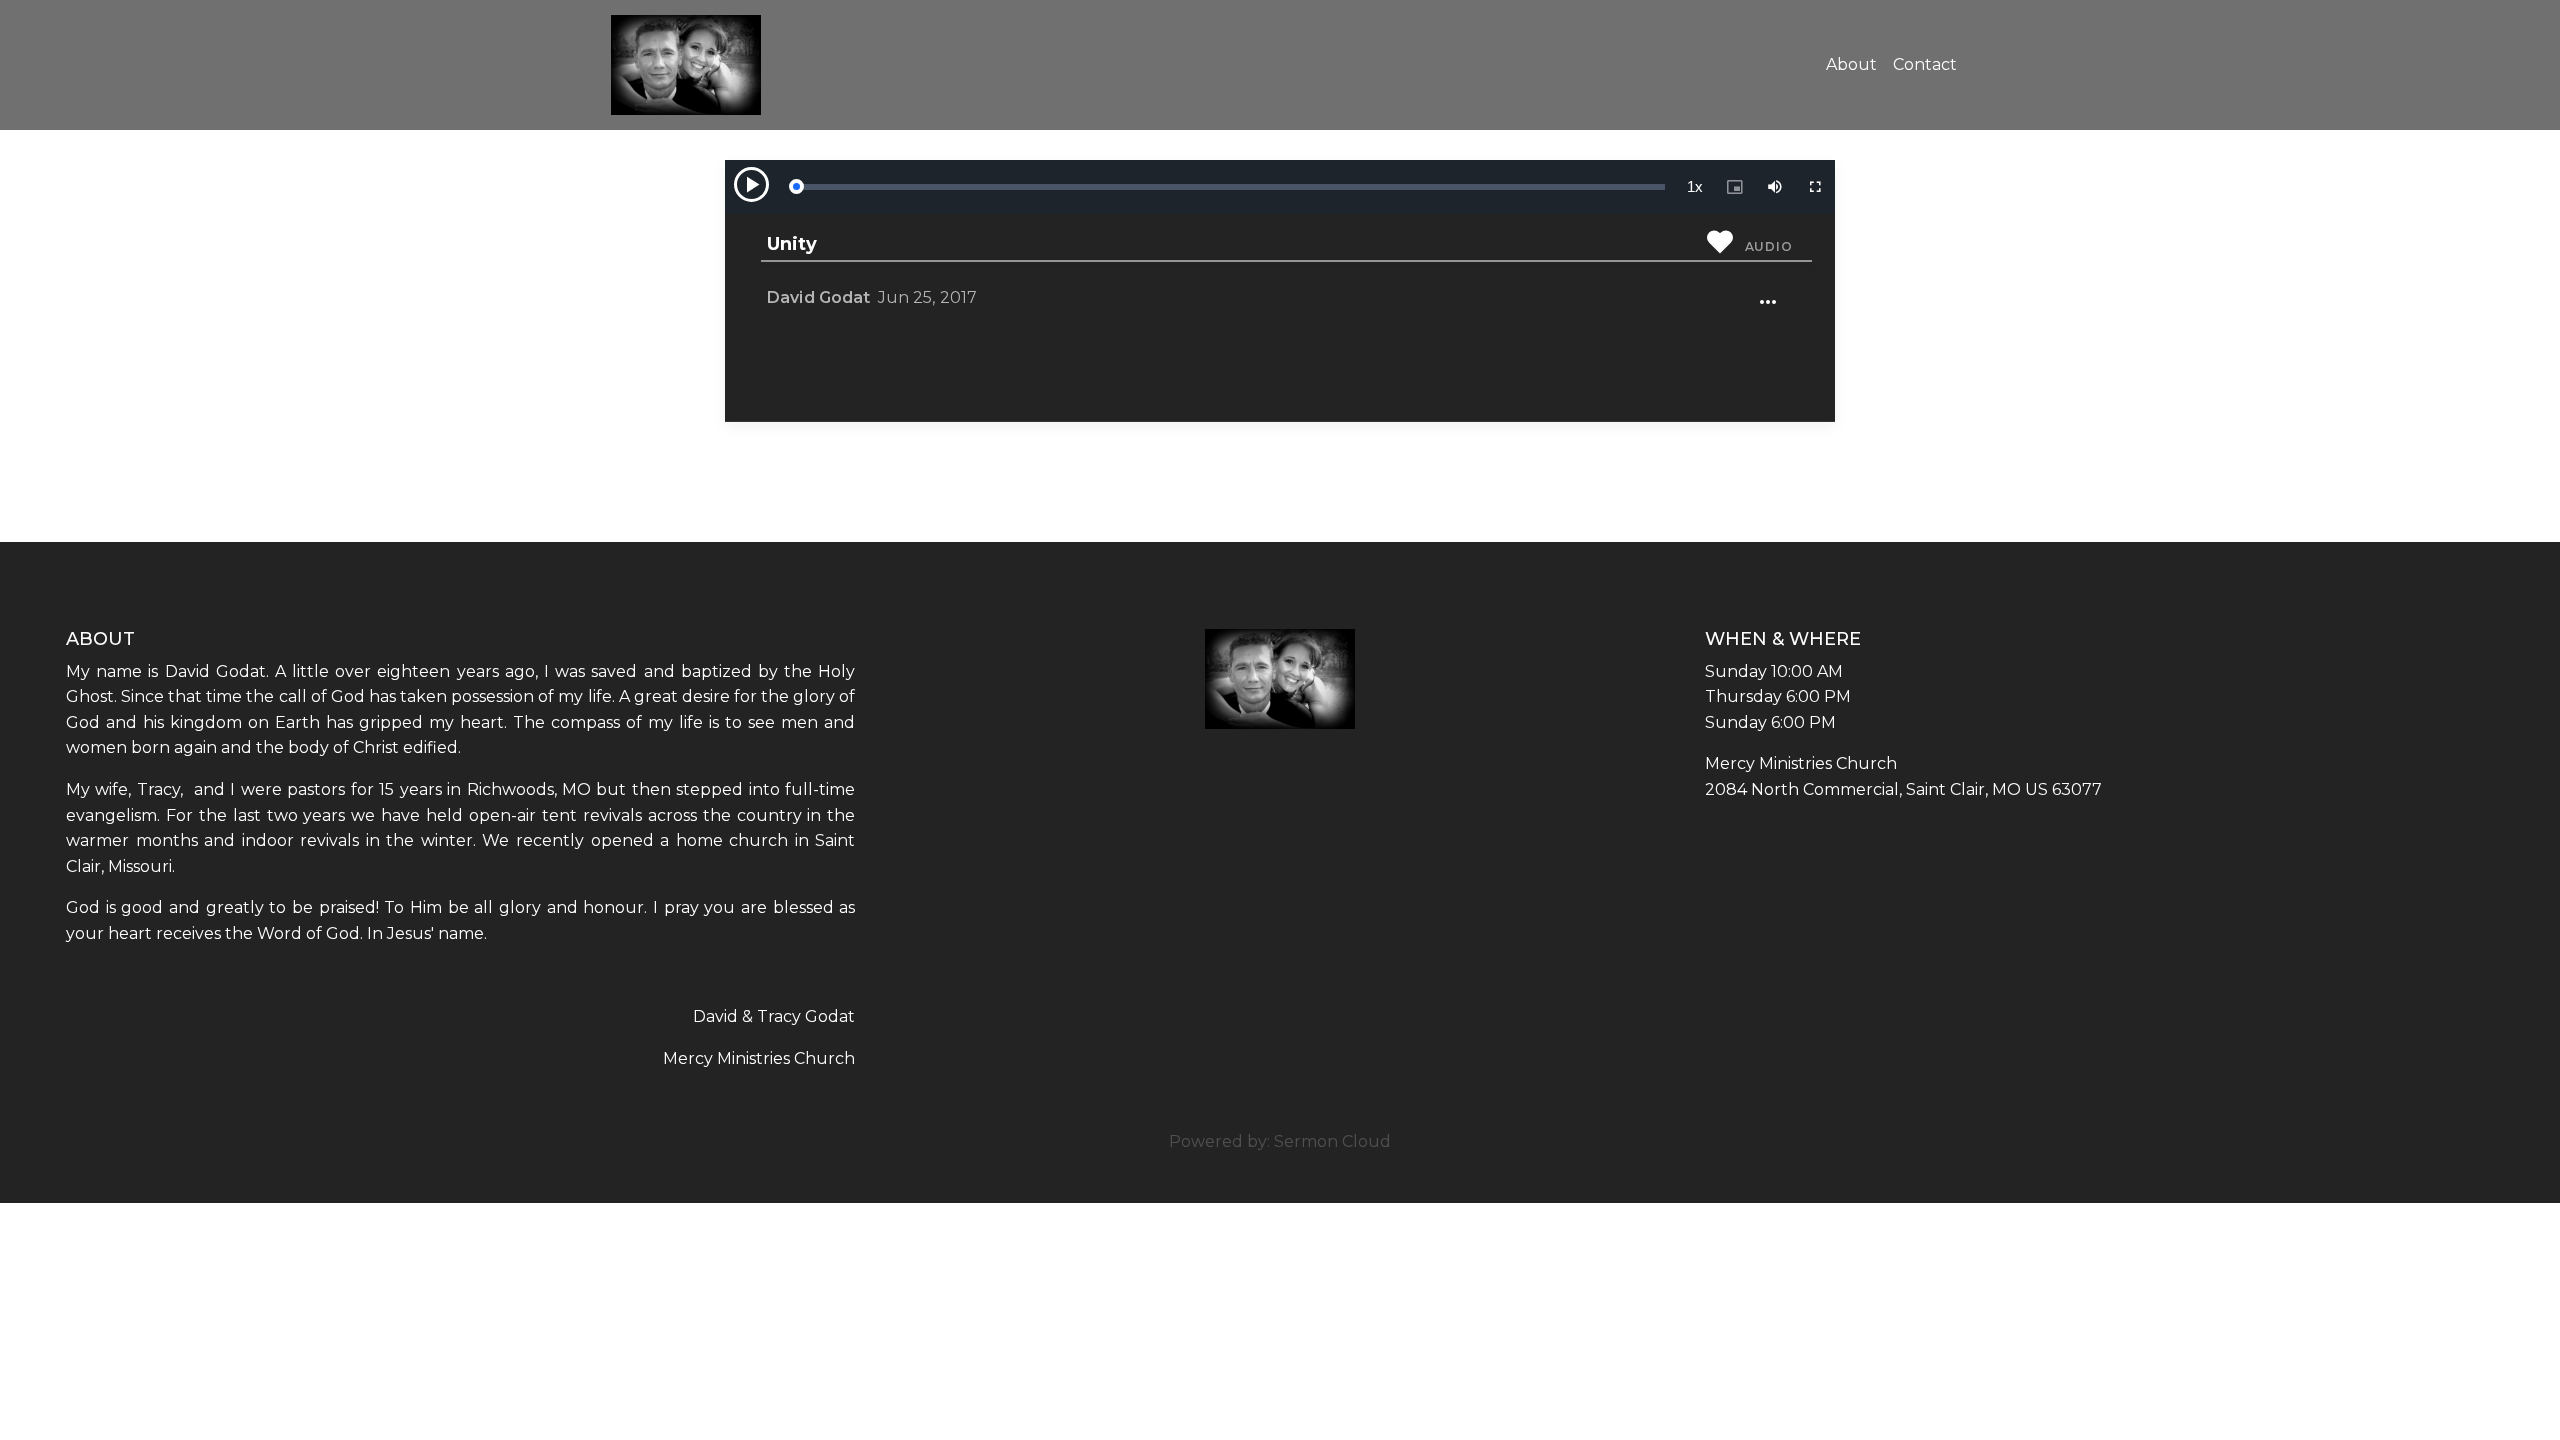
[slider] (1230, 187)
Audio (1769, 246)
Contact (1925, 64)
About (1851, 64)
